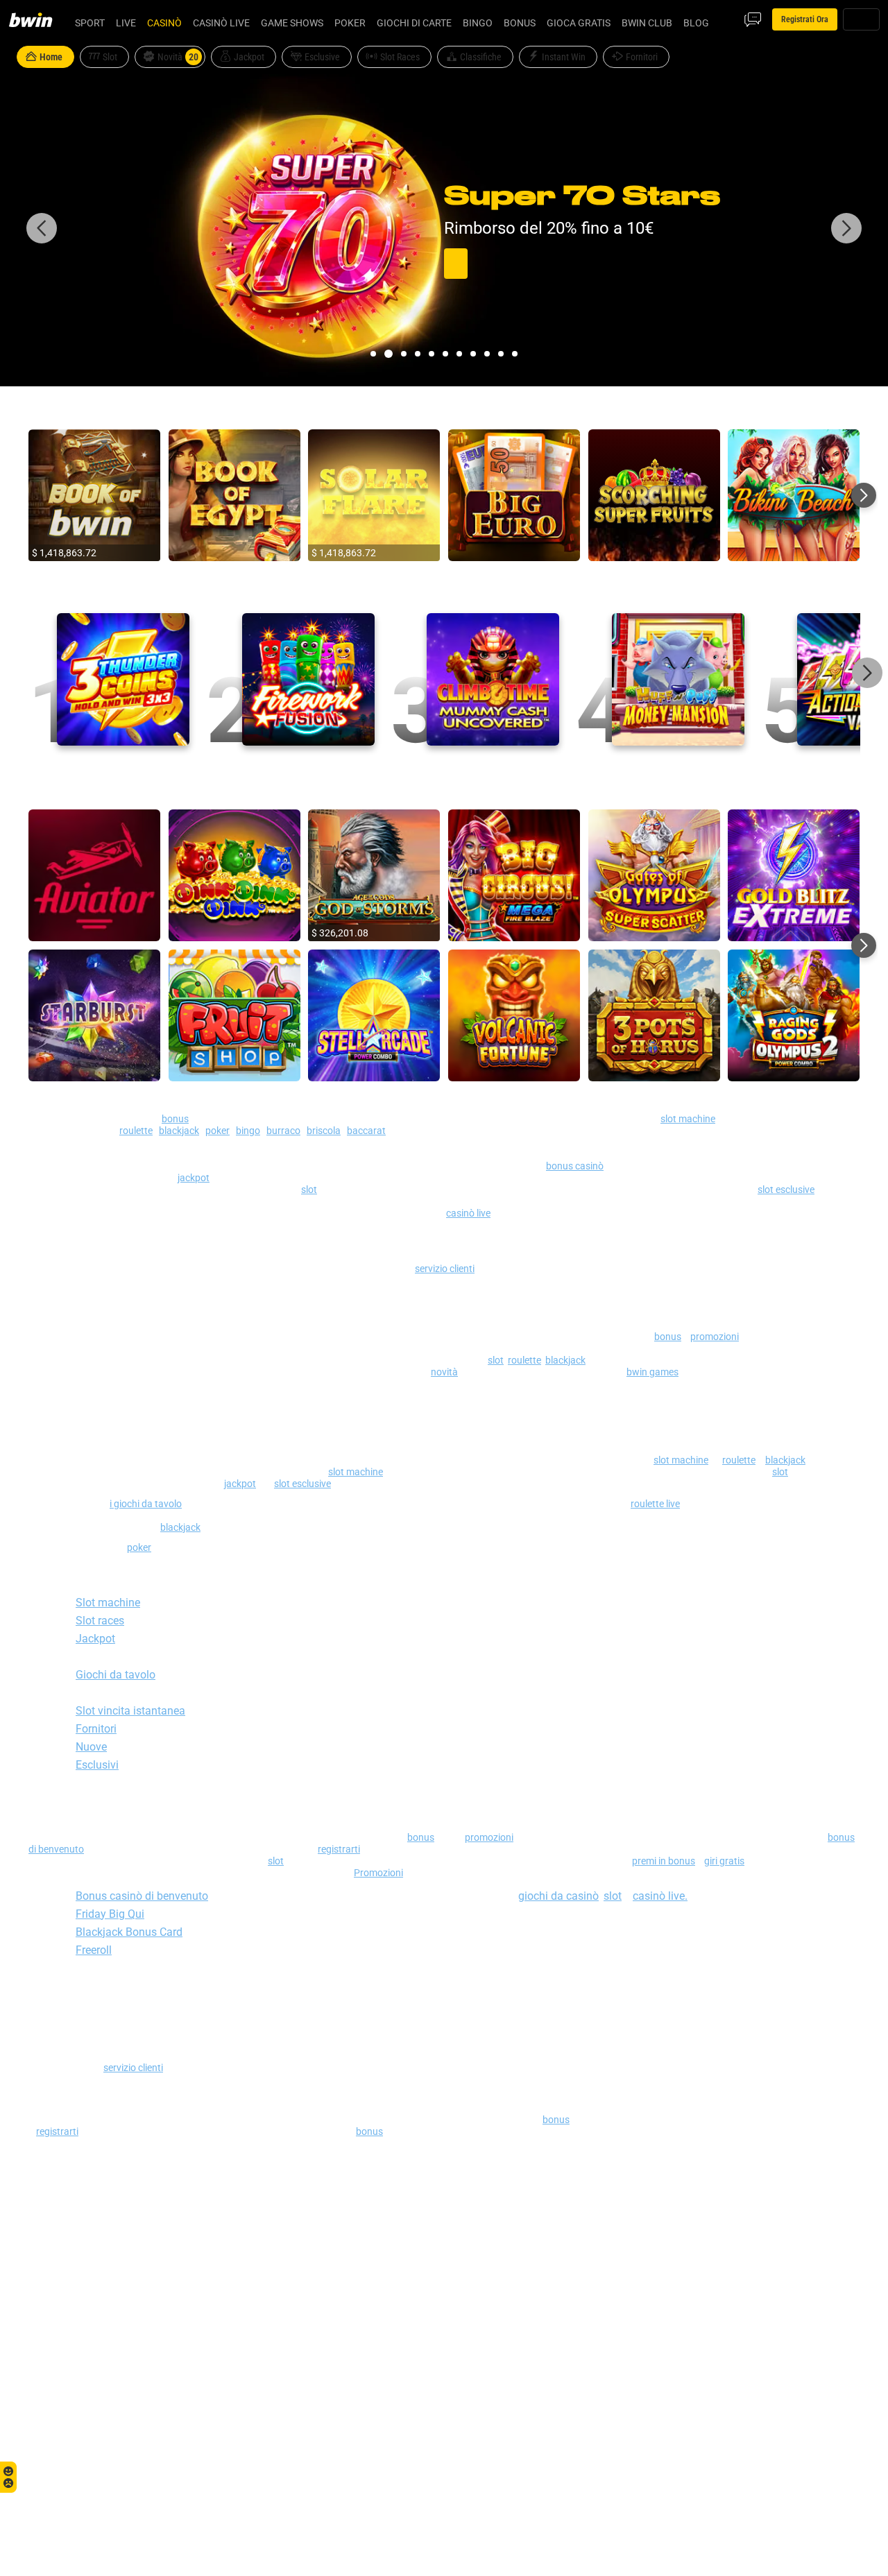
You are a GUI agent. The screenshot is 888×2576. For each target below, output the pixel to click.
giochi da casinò (558, 1896)
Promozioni (378, 1872)
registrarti (339, 1849)
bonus (175, 1118)
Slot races (100, 1620)
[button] (373, 354)
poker (217, 1130)
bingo (248, 1130)
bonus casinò (575, 1166)
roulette (136, 1130)
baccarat (366, 1130)
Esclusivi (97, 1764)
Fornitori (96, 1728)
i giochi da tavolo (146, 1503)
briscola (324, 1130)
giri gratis (724, 1861)
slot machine (688, 1118)
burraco (283, 1130)
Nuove (91, 1746)
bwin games (652, 1372)
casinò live (468, 1213)
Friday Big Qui (110, 1914)
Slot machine (108, 1602)
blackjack (179, 1130)
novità (444, 1372)
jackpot (194, 1177)
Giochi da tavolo (116, 1674)
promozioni (715, 1336)
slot (309, 1189)
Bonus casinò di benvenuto (142, 1896)
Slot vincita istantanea (130, 1710)
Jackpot (95, 1638)
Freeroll (94, 1950)
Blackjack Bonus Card (129, 1932)
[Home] (39, 19)
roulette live (655, 1503)
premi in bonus (664, 1861)
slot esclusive (786, 1189)
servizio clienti (445, 1268)
